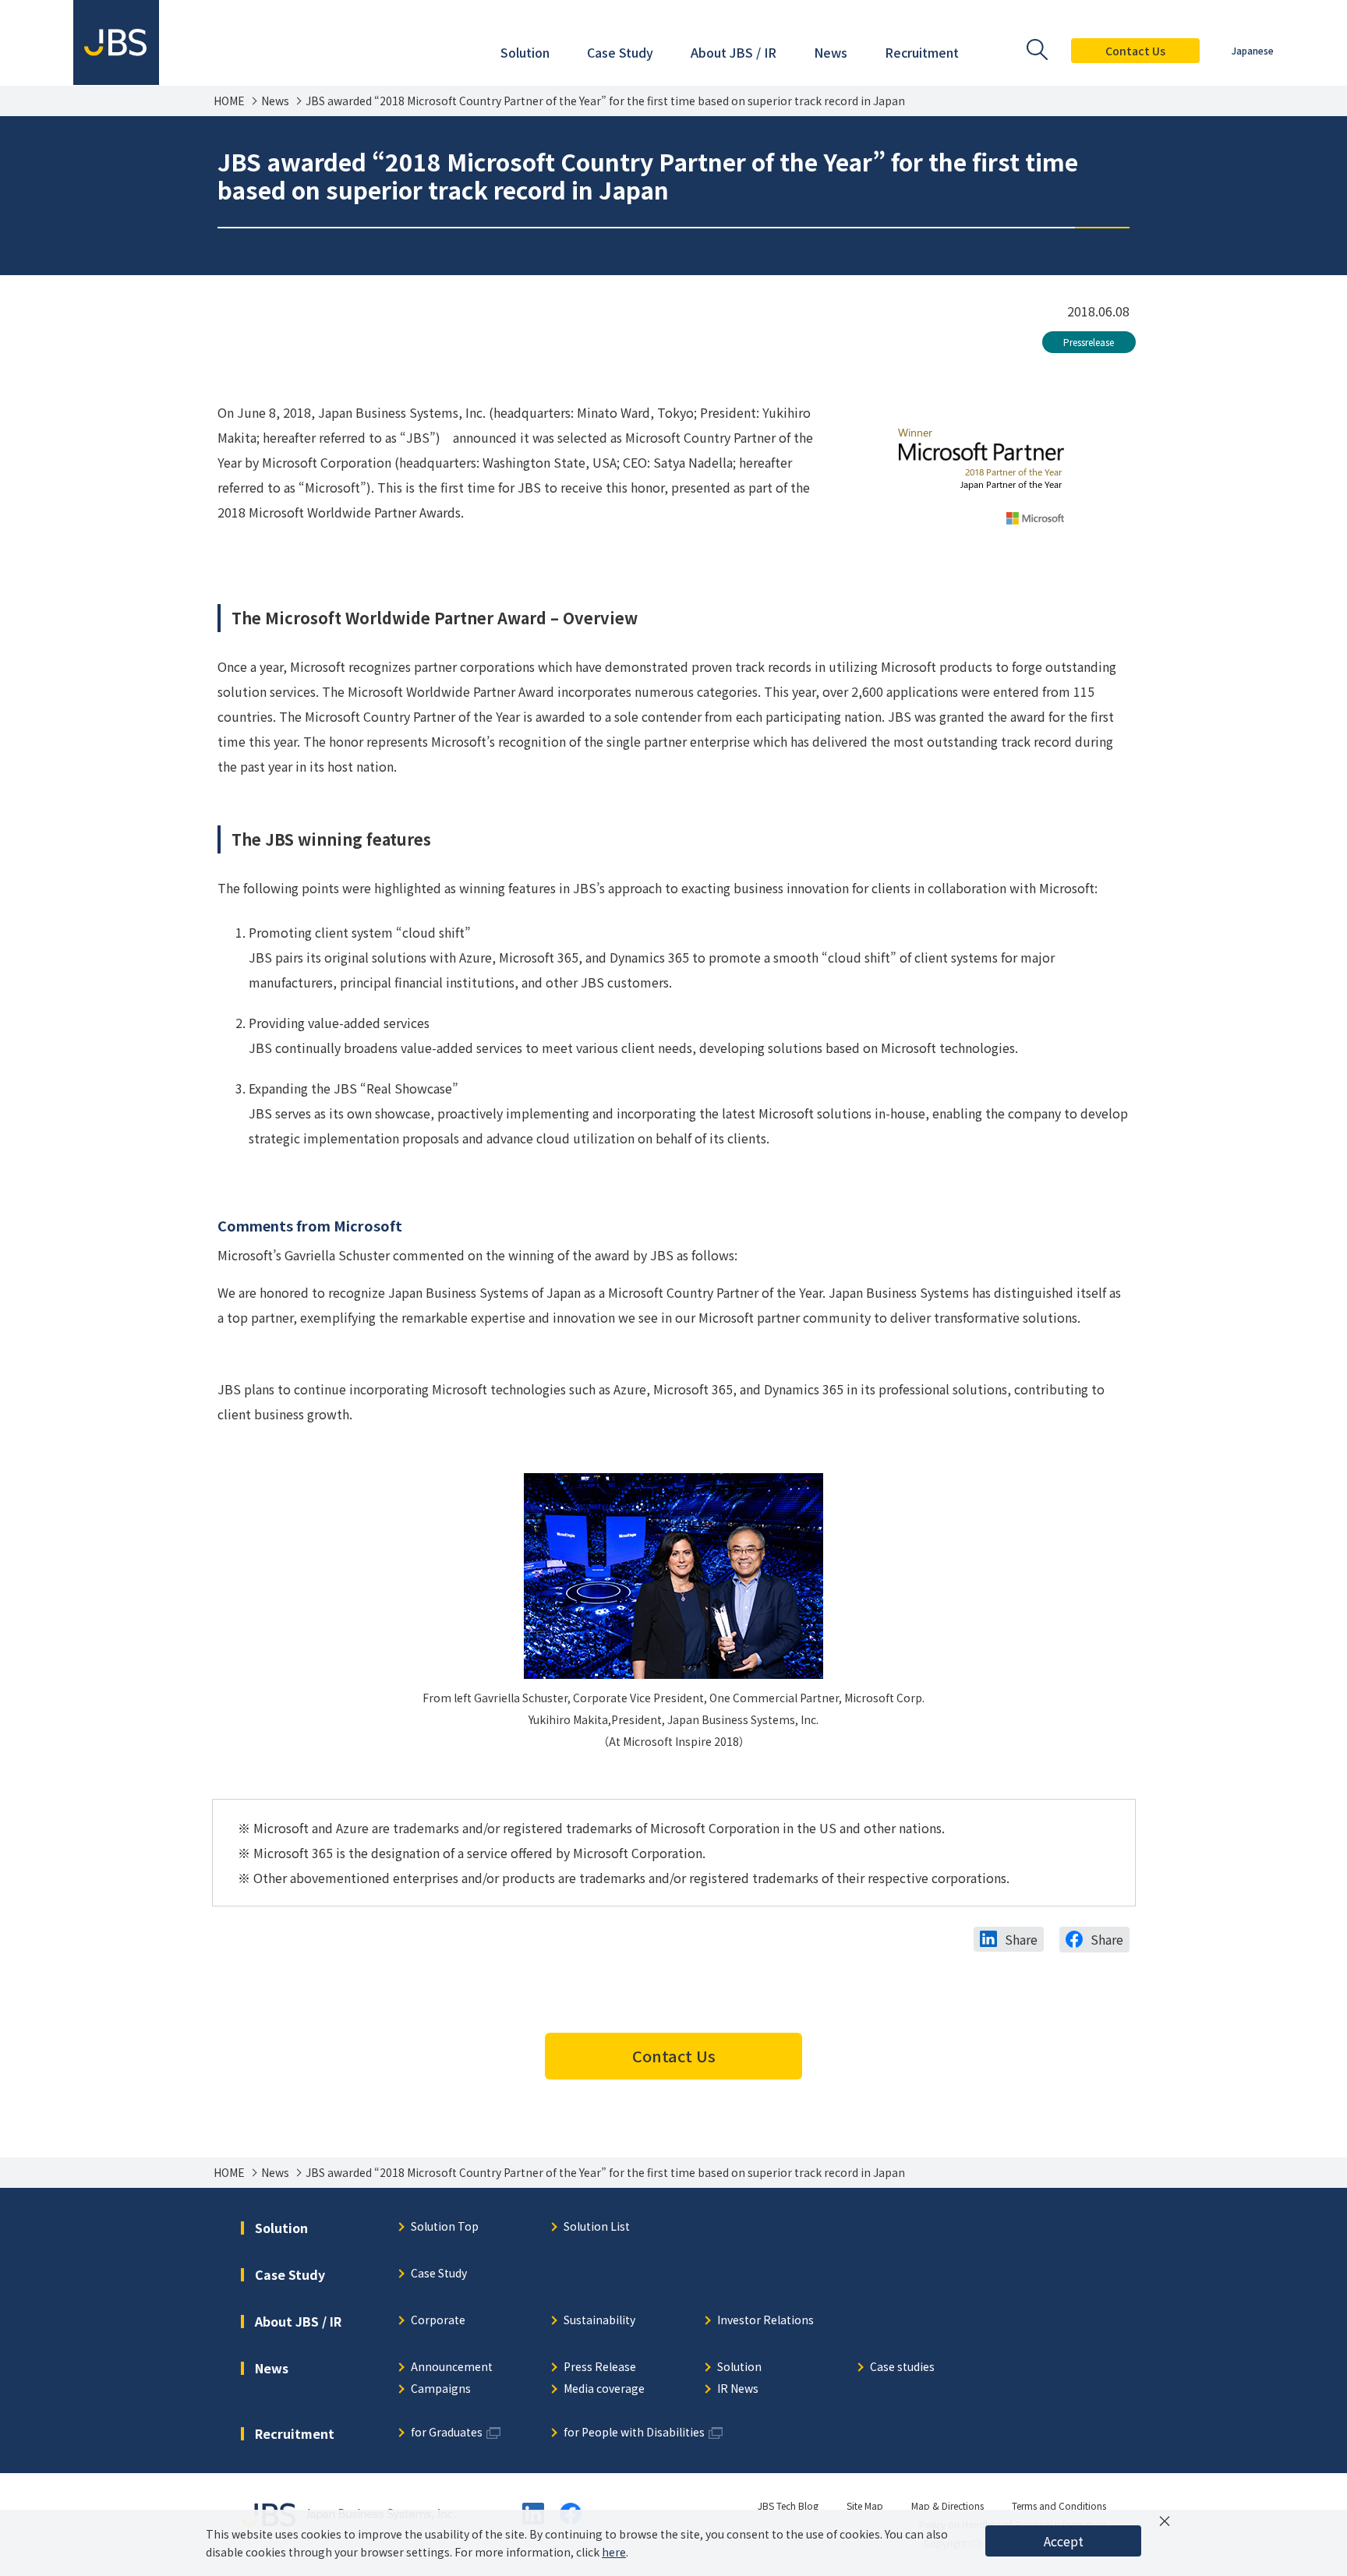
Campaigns (441, 2389)
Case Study (439, 2274)
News (275, 101)
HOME (229, 101)
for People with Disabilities (634, 2433)
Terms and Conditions (1059, 2505)
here (614, 2552)
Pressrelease (1089, 342)
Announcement (452, 2368)
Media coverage (604, 2389)
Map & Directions (947, 2505)
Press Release (600, 2368)
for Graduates (447, 2433)
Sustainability (599, 2321)
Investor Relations (765, 2321)
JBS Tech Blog (788, 2505)
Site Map (865, 2505)
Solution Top (445, 2227)
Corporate (438, 2321)
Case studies (902, 2368)
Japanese (1253, 50)
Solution (739, 2368)
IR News (738, 2389)
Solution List (597, 2227)
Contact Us (1135, 51)
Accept (1064, 2541)
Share (1021, 1939)
